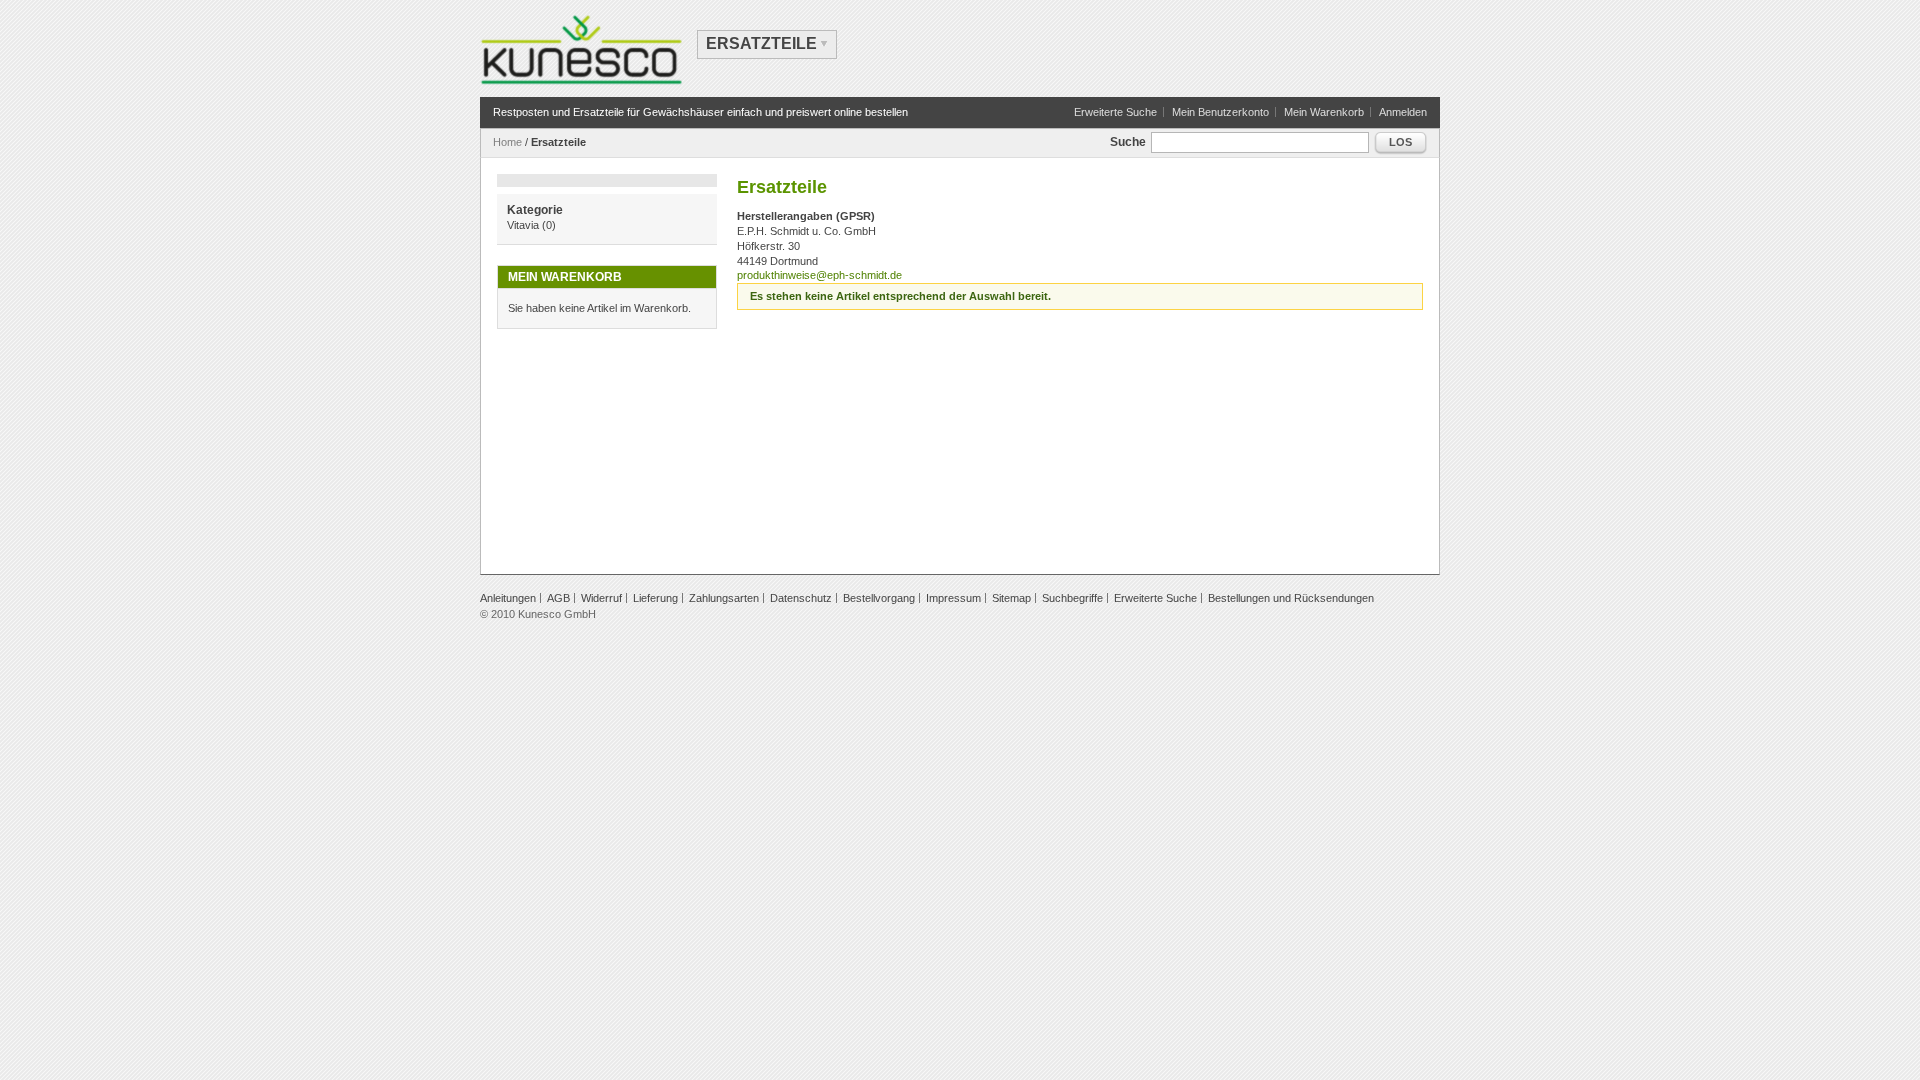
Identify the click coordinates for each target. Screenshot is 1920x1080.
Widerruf (601, 598)
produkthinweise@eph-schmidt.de (819, 275)
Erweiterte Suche (1115, 112)
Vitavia (523, 225)
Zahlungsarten (724, 598)
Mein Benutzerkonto (1220, 112)
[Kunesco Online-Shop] (581, 50)
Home (507, 142)
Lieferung (655, 598)
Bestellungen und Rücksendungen (1291, 598)
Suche (1128, 142)
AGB (558, 598)
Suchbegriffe (1072, 598)
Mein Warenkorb (1324, 112)
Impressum (953, 598)
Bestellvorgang (879, 598)
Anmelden (1403, 112)
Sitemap (1011, 598)
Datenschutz (801, 598)
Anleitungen (508, 598)
